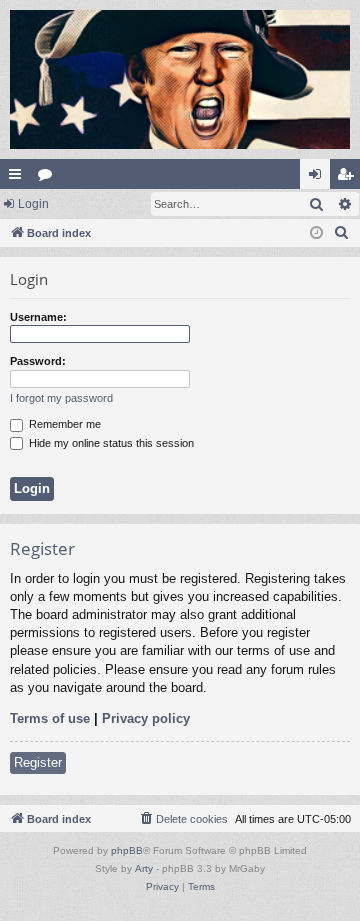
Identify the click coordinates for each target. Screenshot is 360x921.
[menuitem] (342, 233)
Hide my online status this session (110, 443)
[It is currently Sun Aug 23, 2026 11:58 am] (316, 233)
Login (33, 204)
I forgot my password (61, 398)
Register (38, 762)
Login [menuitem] (319, 178)
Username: (38, 317)
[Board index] (180, 79)
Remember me (63, 424)
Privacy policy (146, 718)
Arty (144, 868)
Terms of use (50, 718)
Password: (38, 361)
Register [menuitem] (349, 178)
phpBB (127, 850)
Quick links (19, 178)
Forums (49, 178)
